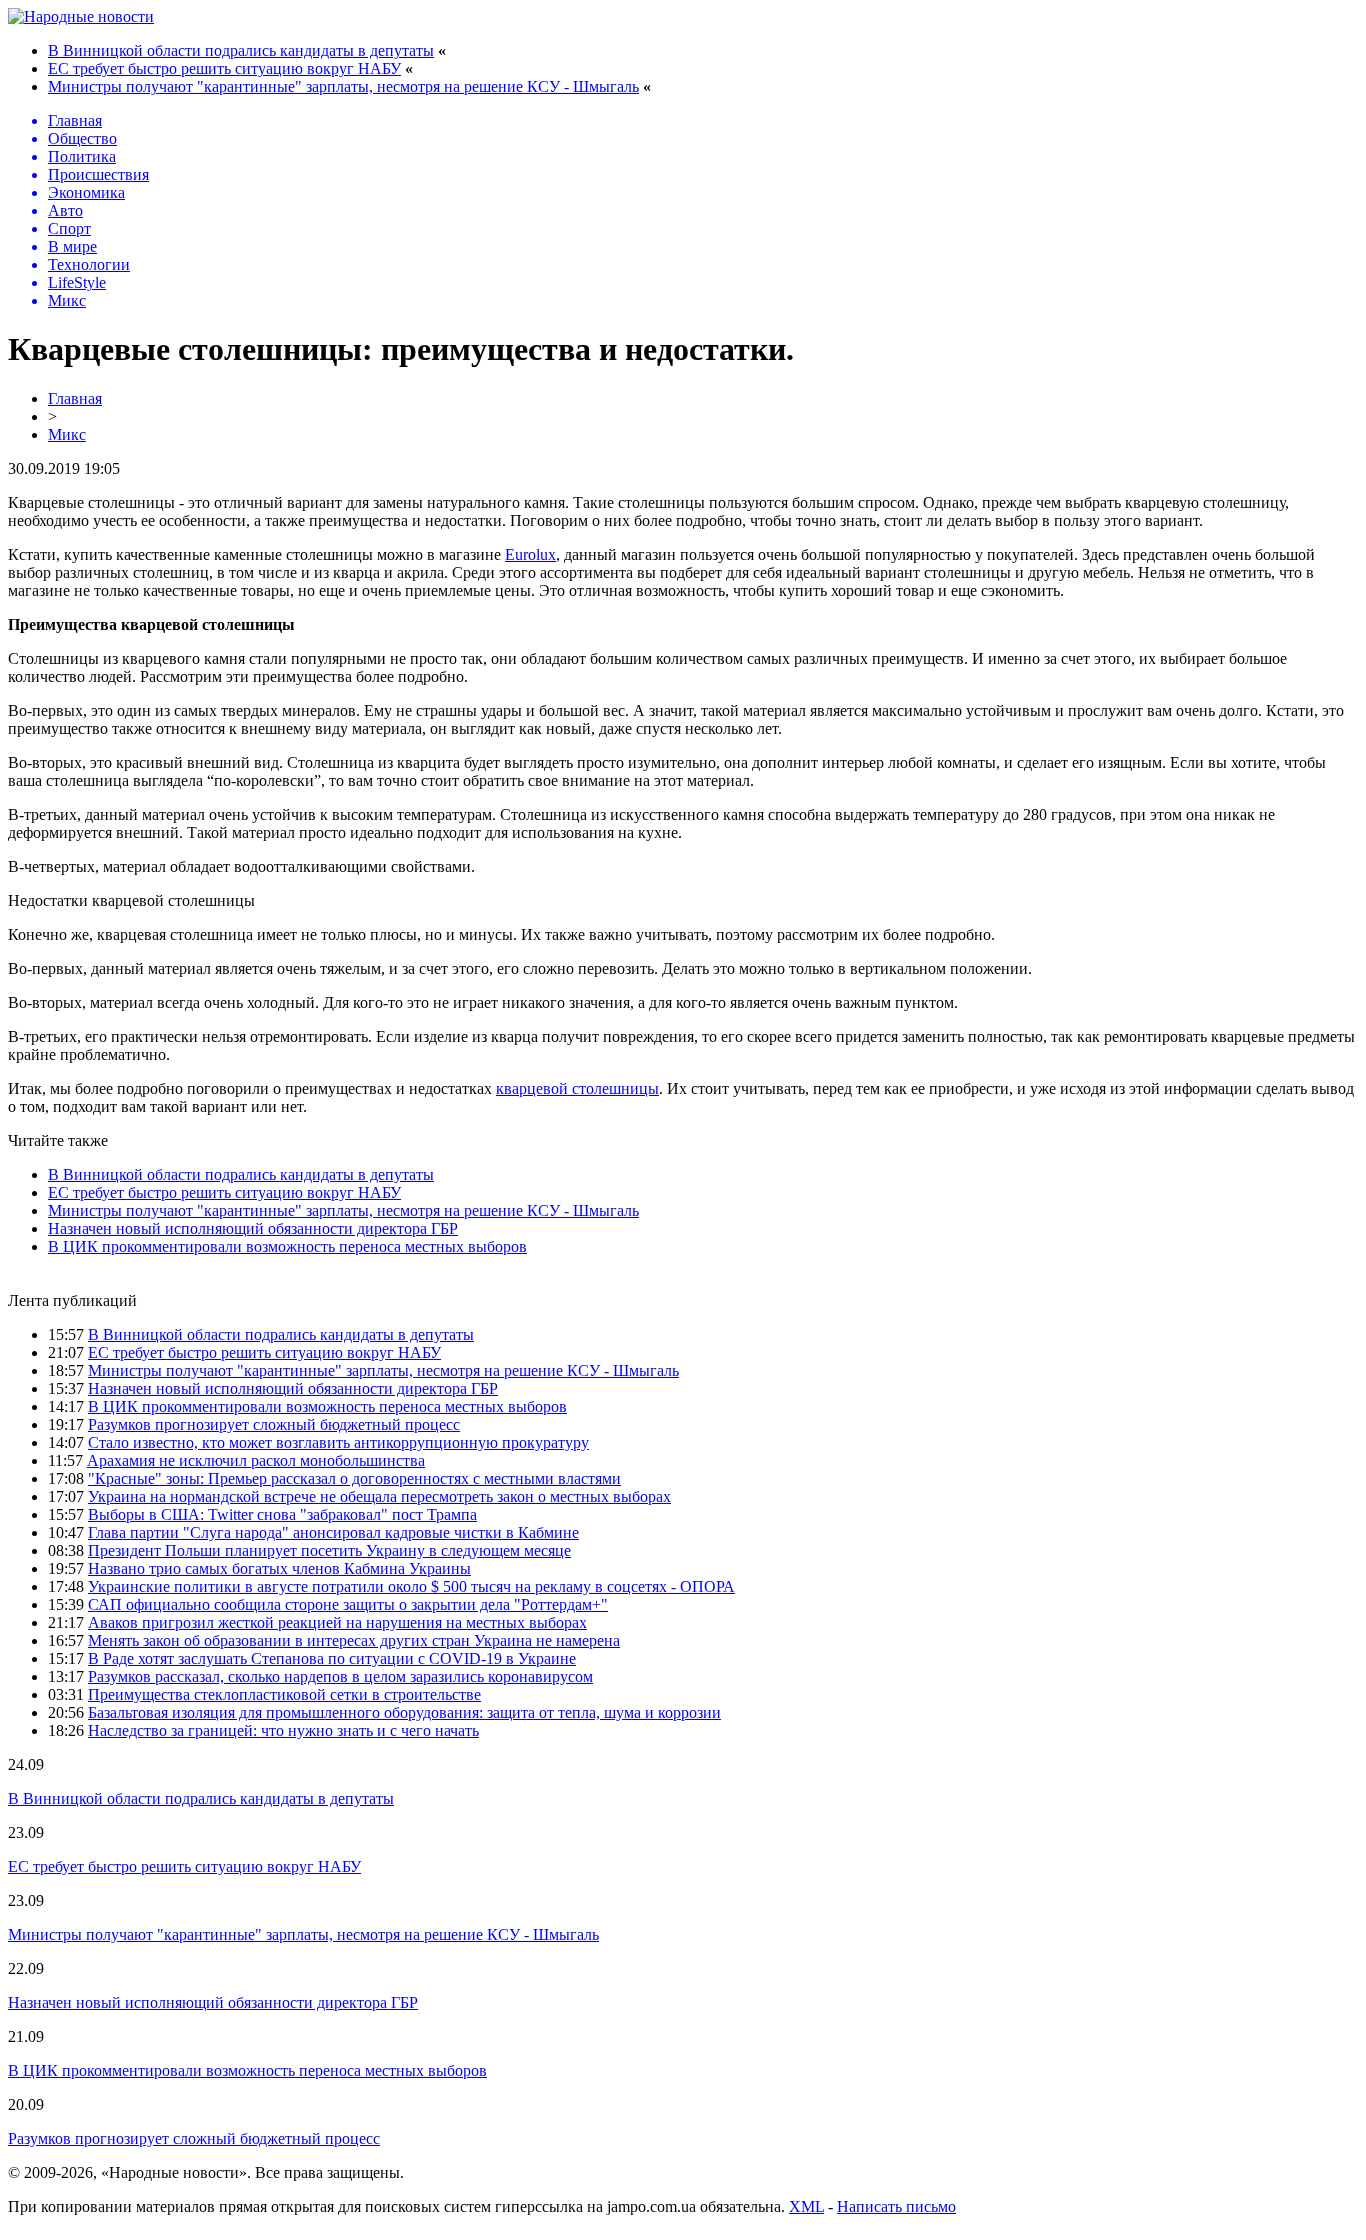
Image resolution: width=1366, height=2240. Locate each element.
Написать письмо (896, 2206)
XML (806, 2206)
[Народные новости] (81, 16)
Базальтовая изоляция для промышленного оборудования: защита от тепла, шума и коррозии (404, 1712)
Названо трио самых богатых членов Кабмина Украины (279, 1568)
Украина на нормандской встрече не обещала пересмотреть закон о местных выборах (379, 1496)
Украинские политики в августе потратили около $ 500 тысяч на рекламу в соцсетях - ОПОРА (411, 1586)
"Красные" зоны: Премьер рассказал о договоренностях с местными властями (354, 1478)
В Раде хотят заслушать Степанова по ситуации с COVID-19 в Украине (332, 1658)
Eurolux (530, 554)
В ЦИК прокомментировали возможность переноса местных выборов (287, 1246)
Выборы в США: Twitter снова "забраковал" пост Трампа (282, 1514)
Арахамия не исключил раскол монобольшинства (256, 1460)
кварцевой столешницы (577, 1088)
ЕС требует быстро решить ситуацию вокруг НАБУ (224, 68)
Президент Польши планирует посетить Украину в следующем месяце (329, 1550)
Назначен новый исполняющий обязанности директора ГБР (253, 1228)
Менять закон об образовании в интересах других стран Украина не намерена (354, 1640)
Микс (67, 434)
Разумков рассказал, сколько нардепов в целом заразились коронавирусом (340, 1676)
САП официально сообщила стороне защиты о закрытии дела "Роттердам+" (348, 1604)
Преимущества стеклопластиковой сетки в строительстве (284, 1694)
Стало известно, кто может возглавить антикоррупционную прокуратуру (338, 1442)
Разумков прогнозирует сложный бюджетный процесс (274, 1424)
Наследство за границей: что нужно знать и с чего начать (283, 1730)
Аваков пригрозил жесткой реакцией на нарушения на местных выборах (337, 1622)
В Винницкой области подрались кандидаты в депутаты (241, 50)
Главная (75, 398)
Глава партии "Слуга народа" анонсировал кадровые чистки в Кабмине (333, 1532)
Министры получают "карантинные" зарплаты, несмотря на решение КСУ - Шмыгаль (343, 86)
